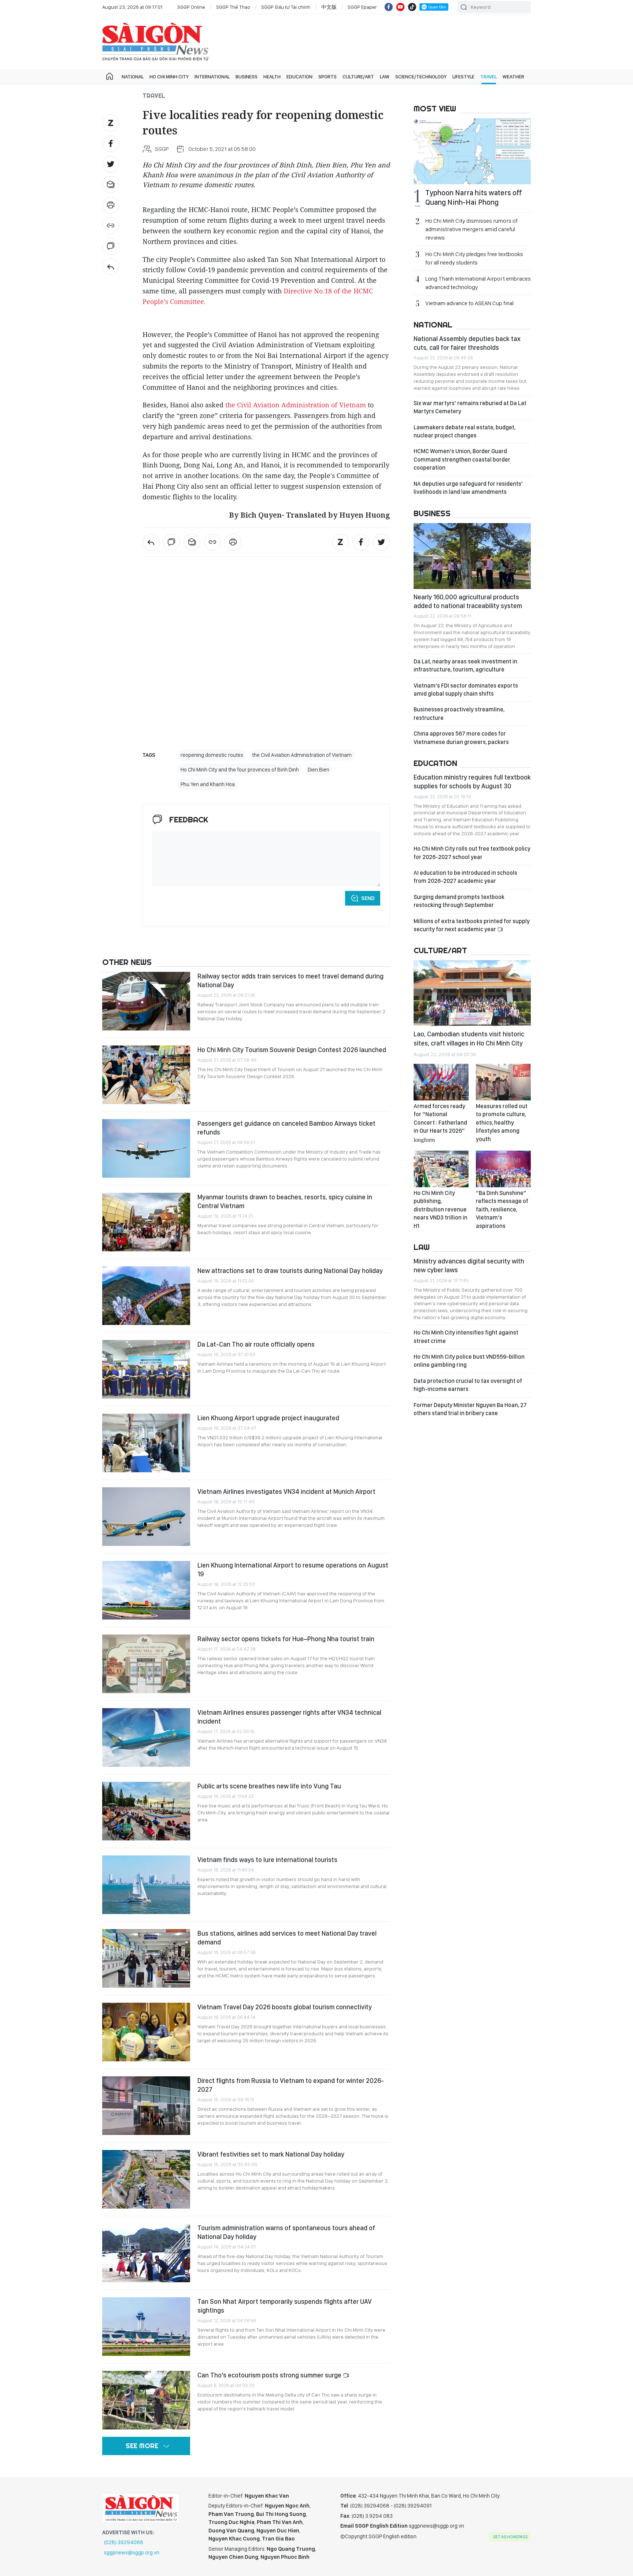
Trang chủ (110, 77)
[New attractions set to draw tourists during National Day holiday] (146, 1296)
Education (299, 77)
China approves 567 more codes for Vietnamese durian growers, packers (461, 738)
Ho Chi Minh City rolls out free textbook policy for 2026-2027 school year (472, 853)
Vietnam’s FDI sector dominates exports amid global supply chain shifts (466, 690)
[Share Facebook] (111, 144)
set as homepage (510, 2537)
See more (142, 2446)
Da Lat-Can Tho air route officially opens (256, 1344)
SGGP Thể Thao (233, 7)
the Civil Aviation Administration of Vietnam (296, 405)
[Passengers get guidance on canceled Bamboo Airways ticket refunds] (146, 1148)
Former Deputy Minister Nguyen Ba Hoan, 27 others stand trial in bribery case (470, 1409)
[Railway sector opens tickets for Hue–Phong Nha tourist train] (146, 1664)
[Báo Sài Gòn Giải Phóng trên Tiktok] (412, 7)
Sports (327, 77)
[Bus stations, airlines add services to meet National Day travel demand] (146, 1958)
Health (272, 77)
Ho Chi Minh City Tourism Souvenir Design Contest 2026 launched (292, 1050)
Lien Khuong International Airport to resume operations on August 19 (293, 1570)
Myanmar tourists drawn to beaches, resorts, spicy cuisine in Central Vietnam (285, 1201)
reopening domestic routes (212, 755)
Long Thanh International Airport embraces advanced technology (478, 283)
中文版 (329, 7)
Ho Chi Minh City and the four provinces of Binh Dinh (240, 770)
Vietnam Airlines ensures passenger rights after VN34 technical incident (289, 1717)
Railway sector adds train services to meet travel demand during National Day (290, 980)
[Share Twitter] (111, 164)
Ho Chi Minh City (169, 77)
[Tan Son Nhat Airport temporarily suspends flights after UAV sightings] (146, 2327)
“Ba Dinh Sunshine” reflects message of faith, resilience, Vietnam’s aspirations (502, 1209)
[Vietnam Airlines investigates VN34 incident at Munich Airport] (146, 1517)
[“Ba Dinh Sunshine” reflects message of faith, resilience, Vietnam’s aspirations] (503, 1169)
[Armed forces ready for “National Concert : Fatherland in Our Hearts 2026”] (441, 1082)
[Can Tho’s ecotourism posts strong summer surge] (146, 2400)
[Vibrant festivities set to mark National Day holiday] (146, 2179)
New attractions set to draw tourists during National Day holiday (290, 1271)
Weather (513, 77)
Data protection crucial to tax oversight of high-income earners (468, 1385)
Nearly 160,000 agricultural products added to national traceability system (468, 601)
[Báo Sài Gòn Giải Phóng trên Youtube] (400, 7)
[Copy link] (111, 226)
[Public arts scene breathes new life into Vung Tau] (146, 1811)
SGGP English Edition (155, 42)
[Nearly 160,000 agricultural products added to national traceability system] (472, 556)
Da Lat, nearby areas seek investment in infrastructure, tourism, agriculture (465, 665)
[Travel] (111, 267)
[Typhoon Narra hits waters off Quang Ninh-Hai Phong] (472, 151)
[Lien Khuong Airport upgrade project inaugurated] (146, 1443)
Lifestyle (463, 77)
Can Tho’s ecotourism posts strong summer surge (270, 2375)
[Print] (111, 205)
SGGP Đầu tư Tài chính (286, 7)
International (212, 77)
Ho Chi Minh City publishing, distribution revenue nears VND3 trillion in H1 (440, 1209)
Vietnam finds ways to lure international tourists (267, 1860)
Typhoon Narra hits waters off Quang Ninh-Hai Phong (474, 197)
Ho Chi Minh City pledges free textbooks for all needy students (474, 258)
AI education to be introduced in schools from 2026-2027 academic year (465, 877)
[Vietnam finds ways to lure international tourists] (146, 1885)
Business (247, 77)
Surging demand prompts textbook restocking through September (459, 901)
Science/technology (421, 77)
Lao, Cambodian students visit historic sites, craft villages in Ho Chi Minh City (469, 1038)
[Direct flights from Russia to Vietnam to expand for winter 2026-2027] (146, 2106)
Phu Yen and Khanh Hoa (208, 784)
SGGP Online (191, 7)
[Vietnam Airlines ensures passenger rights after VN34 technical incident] (146, 1737)
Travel (488, 77)
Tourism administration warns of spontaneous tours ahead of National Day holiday (286, 2232)
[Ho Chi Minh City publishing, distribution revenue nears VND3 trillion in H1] (441, 1169)
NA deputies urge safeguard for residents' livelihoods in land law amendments (468, 488)
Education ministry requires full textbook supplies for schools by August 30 (472, 782)
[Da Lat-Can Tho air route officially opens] (146, 1369)
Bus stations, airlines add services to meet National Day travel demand (287, 1938)
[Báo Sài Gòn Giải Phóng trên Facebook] (389, 7)
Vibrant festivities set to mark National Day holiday (271, 2154)
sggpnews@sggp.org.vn (132, 2553)
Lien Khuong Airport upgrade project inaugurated (268, 1418)
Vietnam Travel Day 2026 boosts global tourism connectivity (285, 2007)
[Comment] (111, 246)
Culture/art (358, 77)
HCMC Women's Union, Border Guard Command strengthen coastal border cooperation (462, 459)
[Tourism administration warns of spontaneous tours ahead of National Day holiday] (146, 2253)
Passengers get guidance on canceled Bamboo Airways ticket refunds (286, 1128)
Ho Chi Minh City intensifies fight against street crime (466, 1337)
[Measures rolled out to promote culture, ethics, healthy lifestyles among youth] (503, 1082)
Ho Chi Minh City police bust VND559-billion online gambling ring (469, 1361)
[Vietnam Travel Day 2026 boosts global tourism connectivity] (146, 2032)
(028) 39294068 (124, 2542)
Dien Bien (319, 770)
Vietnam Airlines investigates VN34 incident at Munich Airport (286, 1491)
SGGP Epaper (362, 7)
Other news (127, 962)
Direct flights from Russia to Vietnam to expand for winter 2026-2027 (291, 2085)
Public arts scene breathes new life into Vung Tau (269, 1786)
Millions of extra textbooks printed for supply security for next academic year (472, 925)
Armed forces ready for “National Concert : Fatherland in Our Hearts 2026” (440, 1122)
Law (385, 77)
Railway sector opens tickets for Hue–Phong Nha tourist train (286, 1639)
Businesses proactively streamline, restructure (459, 713)
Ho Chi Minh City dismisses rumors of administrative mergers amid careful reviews (471, 229)
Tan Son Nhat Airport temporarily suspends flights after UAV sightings (285, 2306)
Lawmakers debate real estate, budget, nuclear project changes (464, 431)
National (133, 77)
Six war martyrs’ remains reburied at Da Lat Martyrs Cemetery (470, 407)
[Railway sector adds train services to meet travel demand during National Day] (146, 1001)
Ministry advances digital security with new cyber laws (469, 1265)
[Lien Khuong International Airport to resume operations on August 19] (146, 1590)
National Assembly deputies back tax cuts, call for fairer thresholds (467, 343)
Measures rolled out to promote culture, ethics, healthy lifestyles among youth (502, 1123)
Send (368, 898)
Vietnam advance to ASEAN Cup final (469, 303)
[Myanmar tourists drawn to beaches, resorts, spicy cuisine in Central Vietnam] (146, 1222)
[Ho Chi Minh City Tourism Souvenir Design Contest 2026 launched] (146, 1075)
